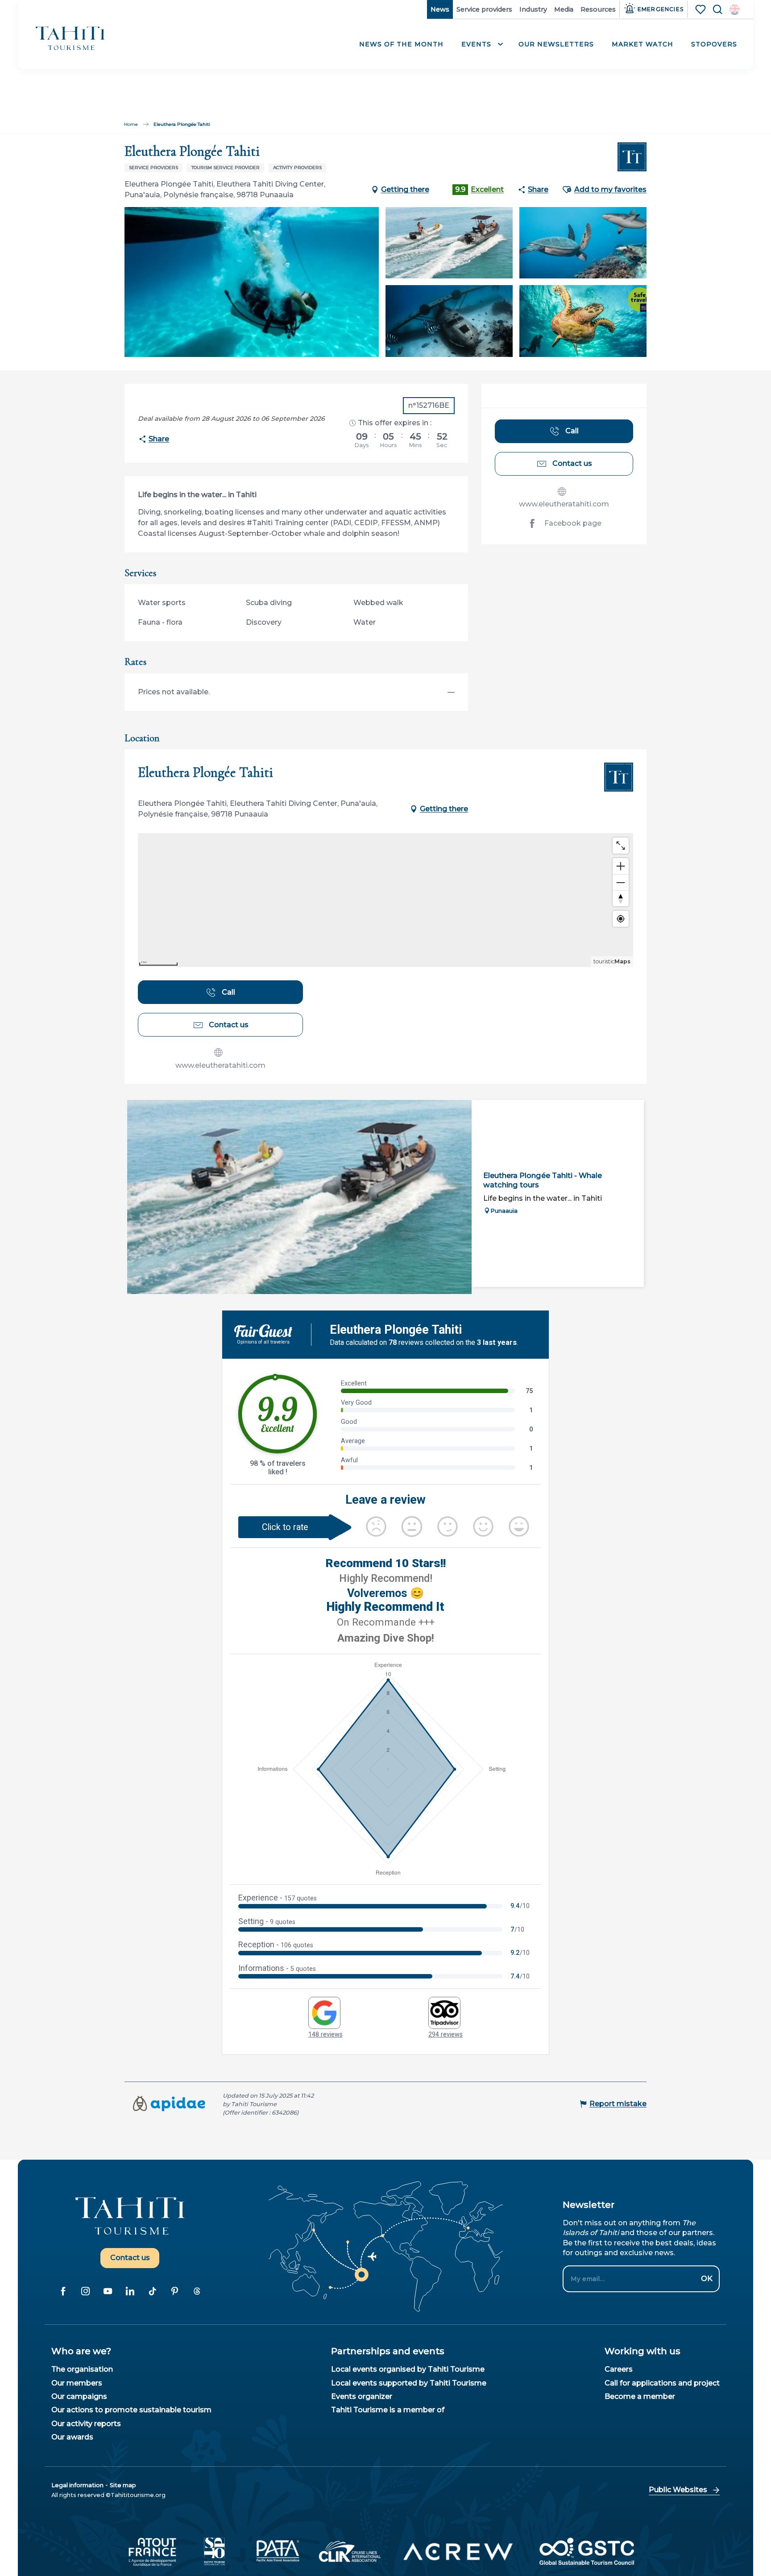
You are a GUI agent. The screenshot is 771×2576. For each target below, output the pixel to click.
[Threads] (197, 2291)
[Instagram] (85, 2291)
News (440, 9)
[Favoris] (701, 9)
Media (564, 9)
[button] (735, 10)
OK (707, 2279)
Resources (598, 9)
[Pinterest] (174, 2291)
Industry (533, 9)
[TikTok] (152, 2291)
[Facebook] (63, 2291)
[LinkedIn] (130, 2291)
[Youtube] (108, 2291)
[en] (735, 10)
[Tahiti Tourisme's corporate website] (70, 38)
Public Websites (678, 2490)
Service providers (484, 9)
